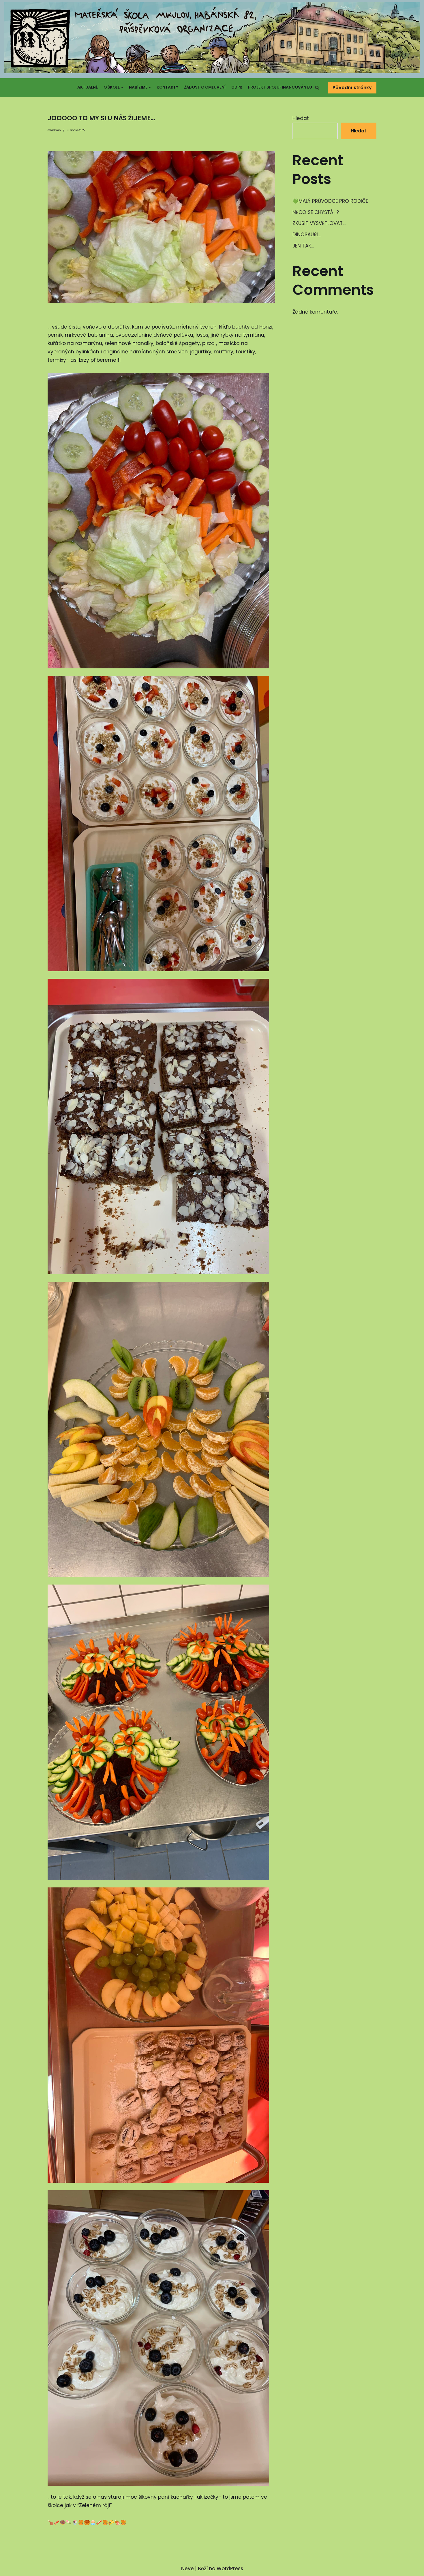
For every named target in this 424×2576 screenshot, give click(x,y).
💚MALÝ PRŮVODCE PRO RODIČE (330, 201)
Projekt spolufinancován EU (280, 87)
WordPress (230, 2568)
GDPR (237, 87)
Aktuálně (88, 87)
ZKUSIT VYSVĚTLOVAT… (319, 223)
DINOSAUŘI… (307, 235)
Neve (187, 2568)
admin (56, 130)
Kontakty (167, 87)
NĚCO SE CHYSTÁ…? (316, 212)
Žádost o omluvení (205, 87)
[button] (317, 88)
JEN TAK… (303, 246)
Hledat (301, 118)
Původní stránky (352, 88)
